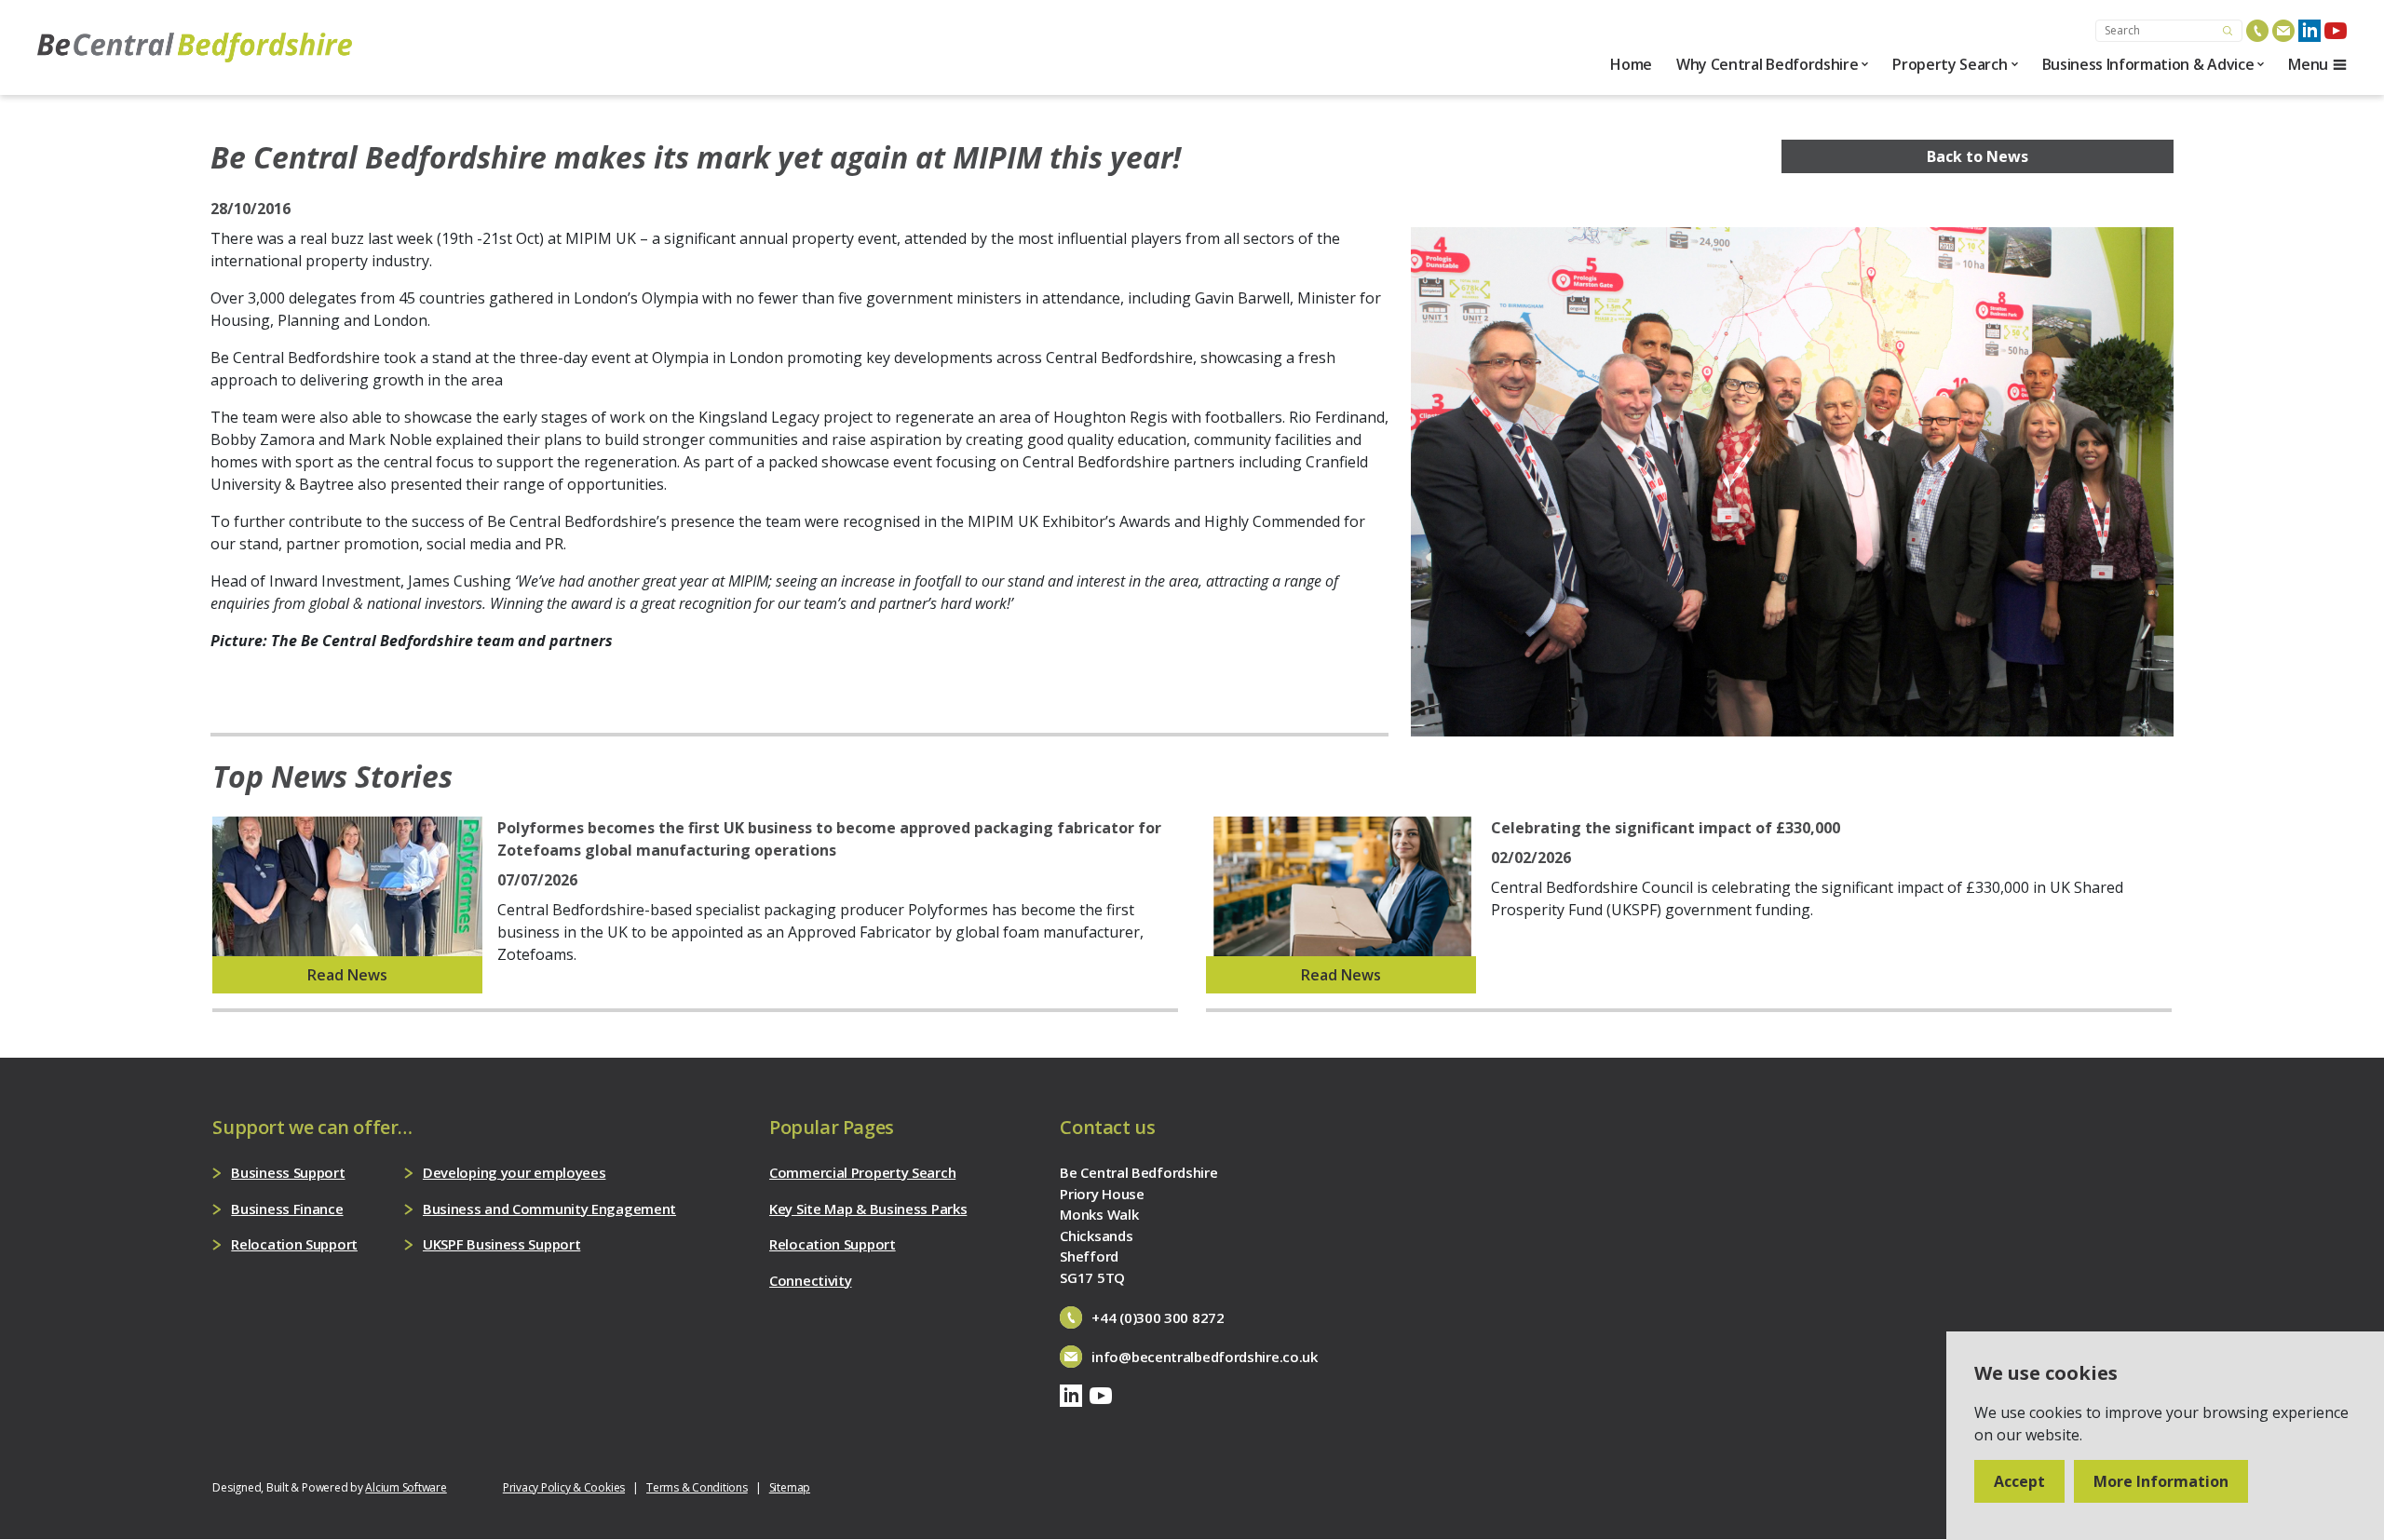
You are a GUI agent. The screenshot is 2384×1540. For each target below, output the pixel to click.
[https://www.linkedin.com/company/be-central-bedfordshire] (2309, 31)
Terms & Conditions (697, 1487)
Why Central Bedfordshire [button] (1767, 64)
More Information (2161, 1481)
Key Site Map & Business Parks (868, 1209)
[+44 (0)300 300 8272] (2257, 31)
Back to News (1978, 156)
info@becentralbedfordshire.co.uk (1204, 1357)
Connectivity (810, 1280)
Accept (2019, 1481)
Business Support (288, 1172)
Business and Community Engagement (549, 1209)
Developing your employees (515, 1172)
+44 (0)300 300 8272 (1158, 1317)
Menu (2308, 64)
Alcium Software (406, 1487)
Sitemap (790, 1487)
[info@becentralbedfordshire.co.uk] (2283, 31)
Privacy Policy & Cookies (564, 1487)
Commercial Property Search (862, 1172)
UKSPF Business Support (501, 1244)
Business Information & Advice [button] (2148, 64)
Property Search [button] (1950, 64)
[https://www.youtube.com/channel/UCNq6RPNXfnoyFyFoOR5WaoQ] (2336, 31)
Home (1631, 64)
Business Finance (287, 1209)
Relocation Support (294, 1244)
